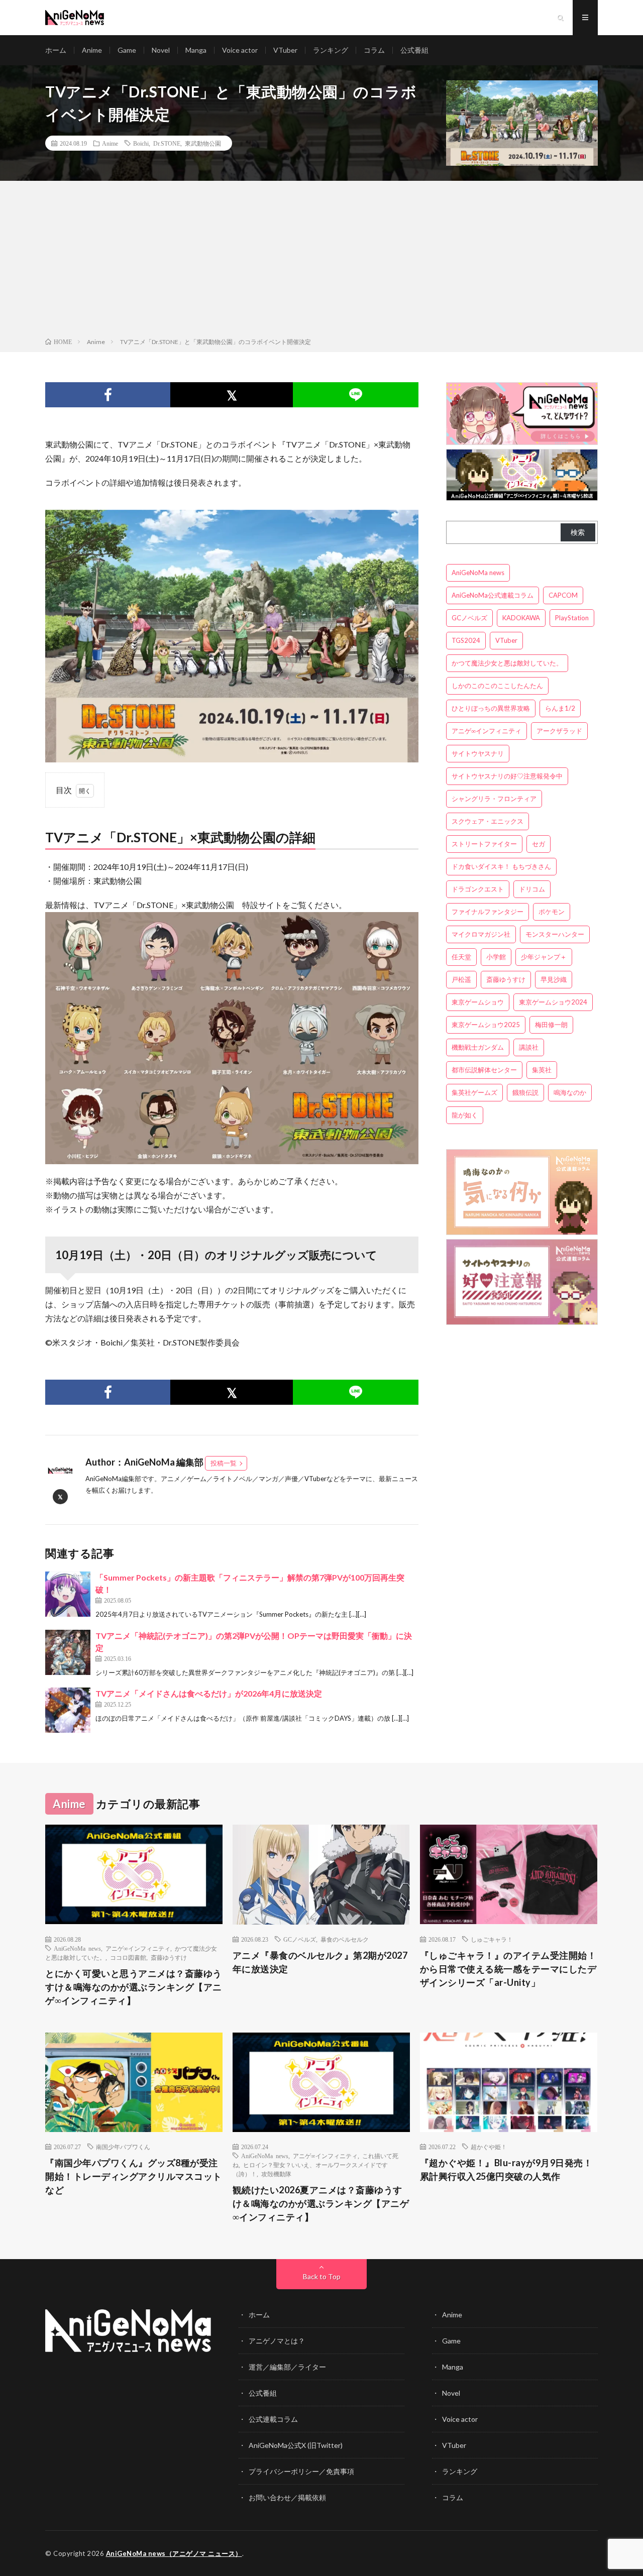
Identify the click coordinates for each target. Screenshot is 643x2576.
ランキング (331, 50)
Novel (161, 50)
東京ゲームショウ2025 (486, 1025)
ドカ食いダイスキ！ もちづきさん (501, 866)
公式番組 (414, 50)
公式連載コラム (273, 2419)
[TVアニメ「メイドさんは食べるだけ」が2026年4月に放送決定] (68, 1710)
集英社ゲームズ (474, 1092)
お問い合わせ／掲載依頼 (287, 2497)
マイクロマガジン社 (481, 934)
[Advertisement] (321, 261)
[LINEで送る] (355, 395)
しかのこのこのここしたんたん (497, 686)
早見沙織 (554, 979)
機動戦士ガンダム (478, 1047)
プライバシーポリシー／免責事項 (301, 2471)
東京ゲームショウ (478, 1002)
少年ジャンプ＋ (544, 957)
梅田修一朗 (551, 1025)
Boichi (141, 143)
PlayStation (572, 618)
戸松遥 (461, 979)
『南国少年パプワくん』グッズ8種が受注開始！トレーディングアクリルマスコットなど (134, 2176)
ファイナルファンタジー (488, 912)
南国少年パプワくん (123, 2147)
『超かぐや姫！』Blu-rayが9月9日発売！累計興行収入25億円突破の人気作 (506, 2169)
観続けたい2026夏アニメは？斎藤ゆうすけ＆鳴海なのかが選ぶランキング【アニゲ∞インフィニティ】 (321, 2203)
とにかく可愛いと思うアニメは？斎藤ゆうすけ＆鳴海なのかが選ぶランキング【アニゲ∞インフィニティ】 (134, 1987)
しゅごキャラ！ (492, 1939)
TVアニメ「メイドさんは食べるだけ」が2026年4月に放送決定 (209, 1693)
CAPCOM (563, 595)
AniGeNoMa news (478, 573)
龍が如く (465, 1115)
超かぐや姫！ (489, 2147)
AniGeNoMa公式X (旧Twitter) (296, 2445)
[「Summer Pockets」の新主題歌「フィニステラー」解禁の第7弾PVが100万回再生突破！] (68, 1594)
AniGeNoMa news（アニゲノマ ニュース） (174, 2553)
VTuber (285, 50)
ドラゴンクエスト (478, 889)
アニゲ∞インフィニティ (487, 731)
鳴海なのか (570, 1092)
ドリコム (532, 889)
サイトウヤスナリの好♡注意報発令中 (507, 776)
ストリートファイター (484, 844)
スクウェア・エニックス (488, 821)
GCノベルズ (469, 618)
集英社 (542, 1070)
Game (127, 50)
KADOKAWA (521, 618)
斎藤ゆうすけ (506, 979)
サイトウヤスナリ (478, 753)
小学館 (496, 957)
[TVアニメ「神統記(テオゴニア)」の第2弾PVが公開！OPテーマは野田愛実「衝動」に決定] (68, 1652)
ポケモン (552, 912)
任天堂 (461, 957)
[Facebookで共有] (108, 395)
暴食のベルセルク (345, 1939)
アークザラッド (559, 731)
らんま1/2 (560, 708)
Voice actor (240, 50)
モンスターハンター (555, 934)
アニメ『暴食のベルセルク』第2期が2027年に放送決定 (320, 1962)
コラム (374, 50)
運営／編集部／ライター (287, 2367)
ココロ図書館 (128, 1957)
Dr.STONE (167, 143)
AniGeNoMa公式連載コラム (493, 595)
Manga (196, 50)
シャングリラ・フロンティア (494, 799)
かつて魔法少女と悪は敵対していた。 (507, 663)
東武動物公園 (203, 143)
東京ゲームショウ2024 (553, 1002)
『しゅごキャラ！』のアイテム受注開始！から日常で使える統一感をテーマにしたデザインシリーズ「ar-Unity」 (508, 1969)
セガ (539, 844)
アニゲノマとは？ (277, 2341)
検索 (578, 532)
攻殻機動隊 (276, 2174)
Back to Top (322, 2276)
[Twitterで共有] (232, 395)
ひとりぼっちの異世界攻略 (491, 708)
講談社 (529, 1047)
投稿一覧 (224, 1463)
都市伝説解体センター (484, 1070)
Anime (92, 50)
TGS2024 (466, 640)
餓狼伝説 (525, 1092)
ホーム (56, 50)
